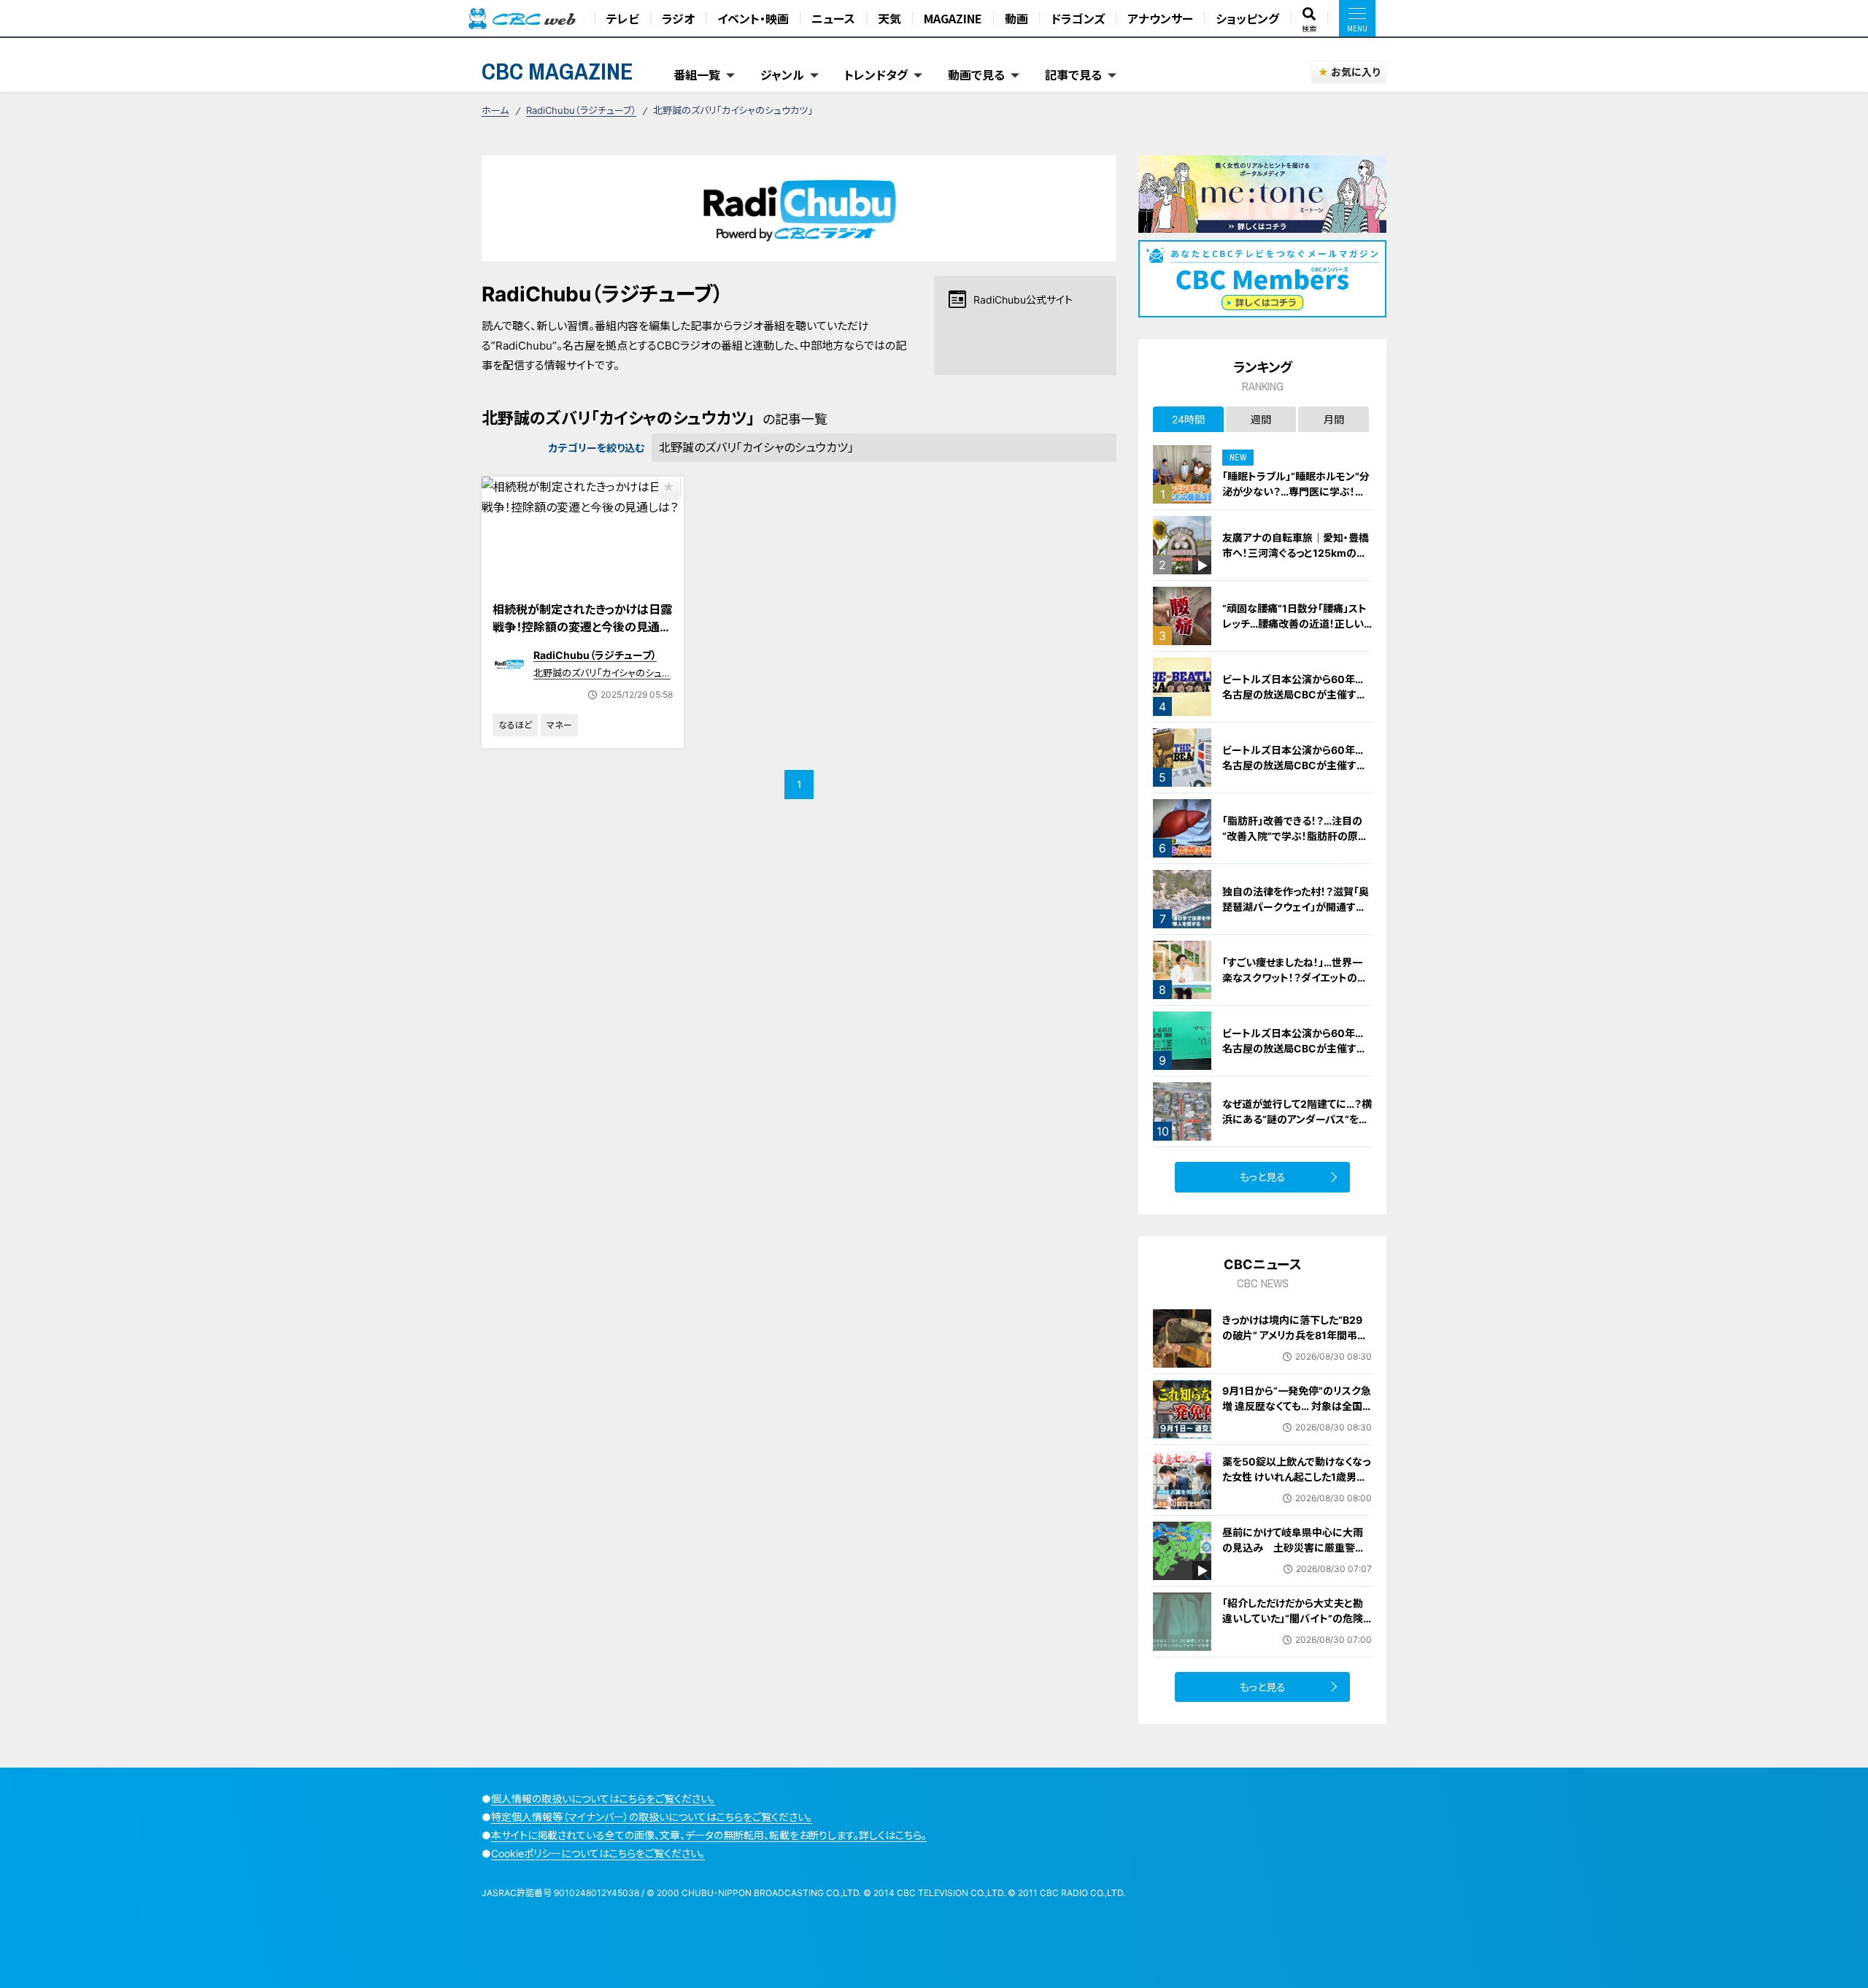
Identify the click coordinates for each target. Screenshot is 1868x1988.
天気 (889, 18)
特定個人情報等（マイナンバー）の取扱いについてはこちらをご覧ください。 (652, 1817)
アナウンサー (1160, 18)
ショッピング (1247, 18)
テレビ (623, 18)
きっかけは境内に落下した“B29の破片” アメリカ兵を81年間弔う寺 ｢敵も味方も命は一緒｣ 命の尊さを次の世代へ (1295, 1343)
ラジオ (678, 18)
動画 (1016, 18)
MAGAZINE (953, 18)
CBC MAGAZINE (557, 71)
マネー (559, 725)
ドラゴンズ (1078, 18)
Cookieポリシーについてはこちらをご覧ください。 (598, 1853)
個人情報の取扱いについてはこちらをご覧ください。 (603, 1799)
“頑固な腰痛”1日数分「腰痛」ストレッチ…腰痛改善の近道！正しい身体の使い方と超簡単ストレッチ (1296, 624)
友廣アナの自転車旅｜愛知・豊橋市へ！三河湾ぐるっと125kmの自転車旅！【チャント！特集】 (1296, 553)
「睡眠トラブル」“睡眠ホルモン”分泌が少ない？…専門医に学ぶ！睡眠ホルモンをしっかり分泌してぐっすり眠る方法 (1296, 499)
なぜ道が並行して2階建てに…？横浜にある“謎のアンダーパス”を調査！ (1297, 1119)
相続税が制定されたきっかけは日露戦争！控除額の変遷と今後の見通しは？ (582, 627)
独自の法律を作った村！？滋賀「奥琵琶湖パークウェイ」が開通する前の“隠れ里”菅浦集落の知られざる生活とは (1297, 914)
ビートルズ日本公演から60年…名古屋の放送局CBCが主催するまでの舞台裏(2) (1294, 1048)
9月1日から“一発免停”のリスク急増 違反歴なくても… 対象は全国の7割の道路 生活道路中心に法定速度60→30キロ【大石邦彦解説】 (1297, 1421)
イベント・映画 (753, 18)
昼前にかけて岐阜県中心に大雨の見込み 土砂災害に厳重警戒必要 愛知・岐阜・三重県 (1294, 1548)
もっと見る (1263, 1177)
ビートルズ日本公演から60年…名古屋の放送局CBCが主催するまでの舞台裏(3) (1294, 694)
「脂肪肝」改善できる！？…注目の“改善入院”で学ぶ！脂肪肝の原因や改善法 (1295, 836)
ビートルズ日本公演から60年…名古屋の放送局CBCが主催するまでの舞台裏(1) (1294, 765)
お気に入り (1355, 72)
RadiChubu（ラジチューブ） (581, 110)
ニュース (833, 18)
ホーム (495, 110)
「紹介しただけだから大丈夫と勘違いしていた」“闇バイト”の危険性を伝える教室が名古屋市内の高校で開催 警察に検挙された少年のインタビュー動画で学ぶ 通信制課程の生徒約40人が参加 (1296, 1641)
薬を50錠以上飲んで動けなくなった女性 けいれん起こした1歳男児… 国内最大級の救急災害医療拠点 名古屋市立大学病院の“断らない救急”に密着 (1296, 1492)
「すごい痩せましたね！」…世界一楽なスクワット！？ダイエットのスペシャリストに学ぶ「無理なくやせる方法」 (1296, 985)
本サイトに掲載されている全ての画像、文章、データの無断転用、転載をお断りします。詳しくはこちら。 (709, 1835)
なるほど (515, 725)
